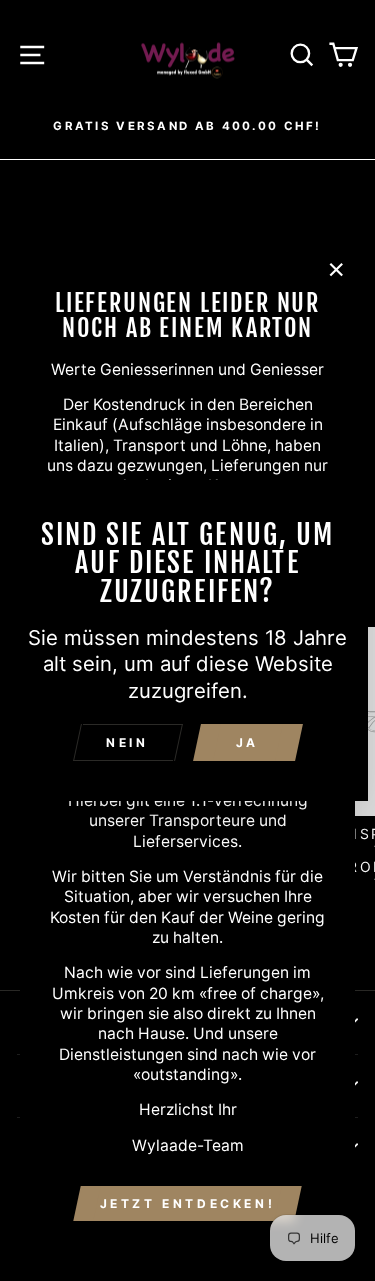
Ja (247, 742)
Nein (127, 742)
